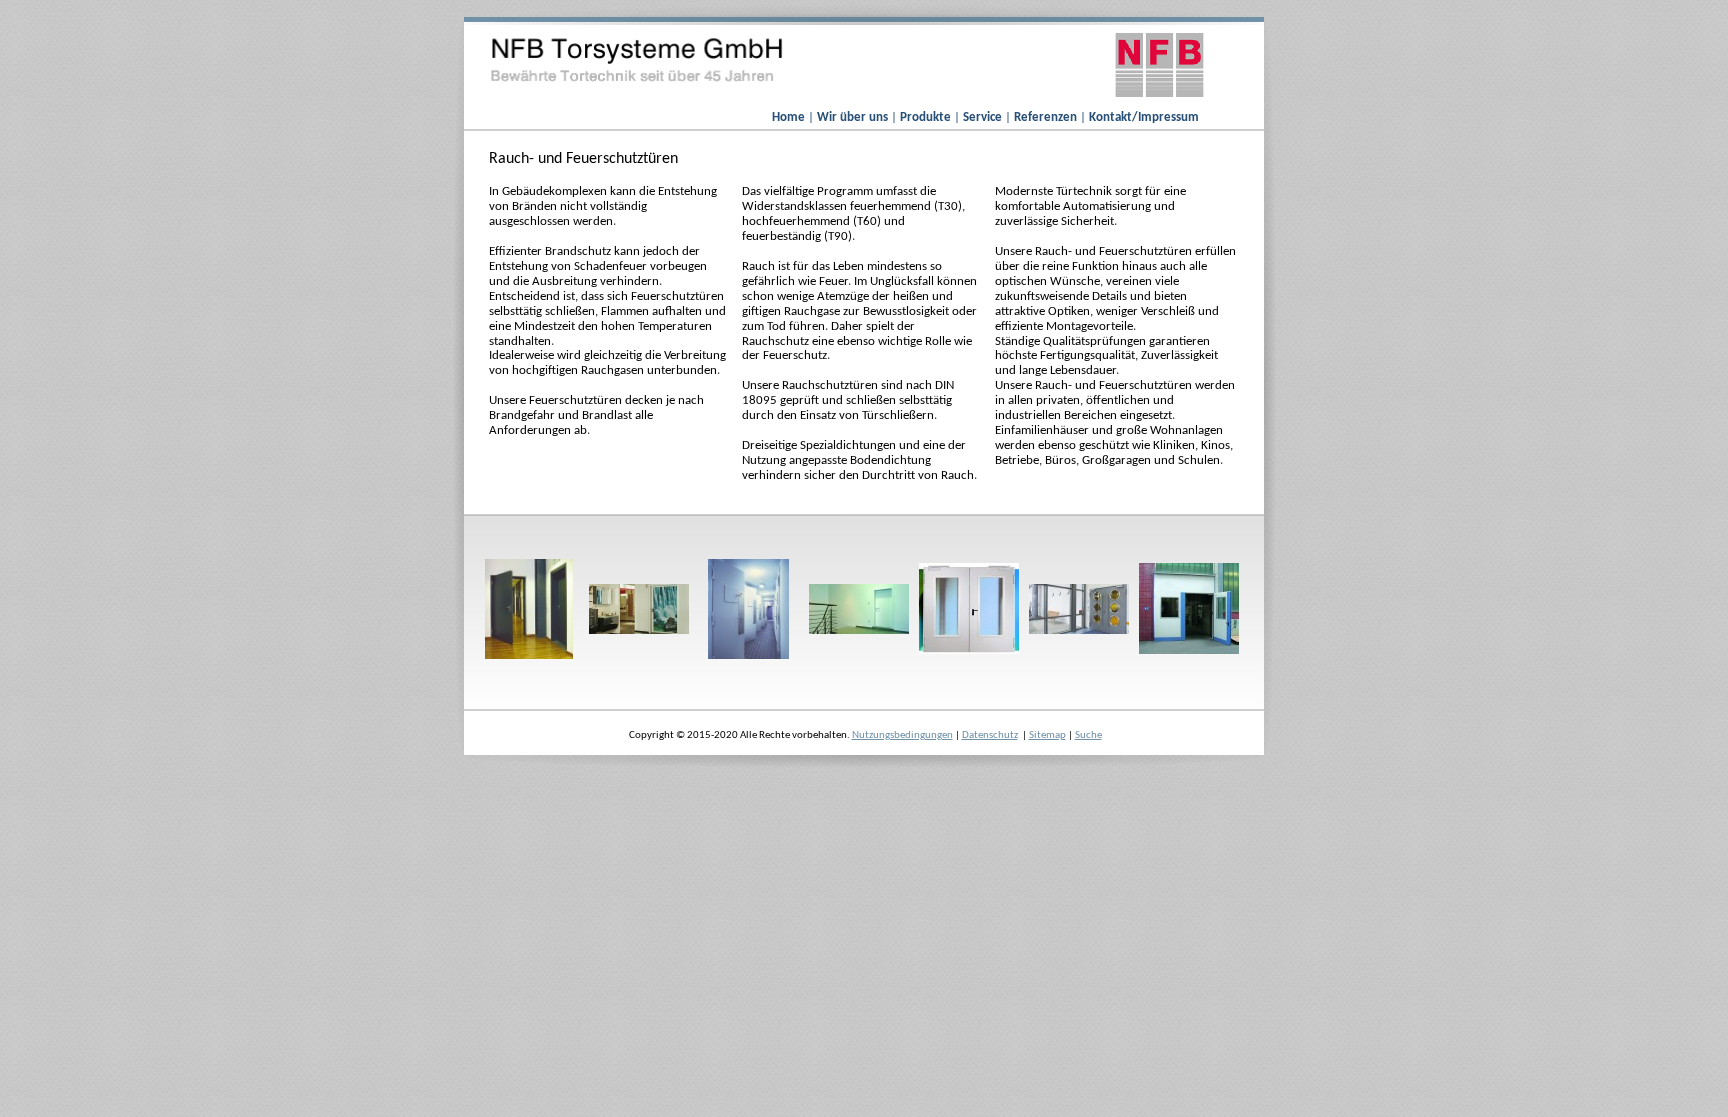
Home (790, 117)
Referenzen (1047, 117)
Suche (1088, 735)
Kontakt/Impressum (1144, 117)
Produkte (927, 117)
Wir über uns (854, 117)
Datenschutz (990, 735)
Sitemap (1047, 735)
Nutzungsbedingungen (902, 735)
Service (984, 117)
